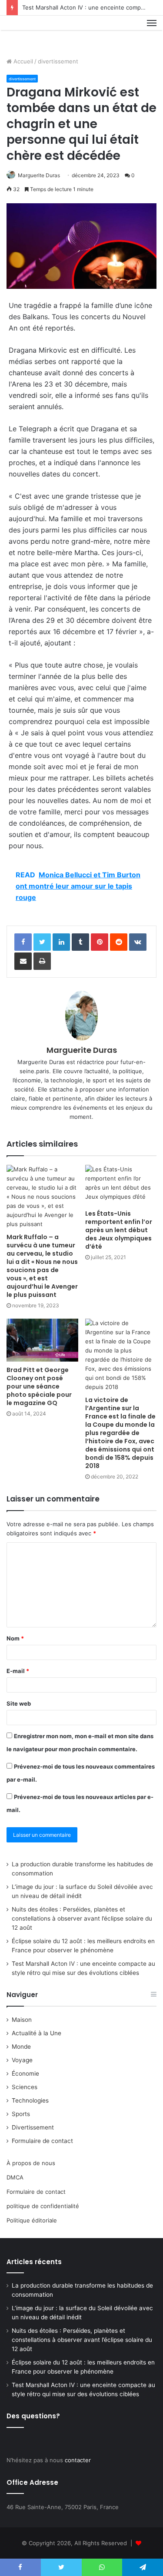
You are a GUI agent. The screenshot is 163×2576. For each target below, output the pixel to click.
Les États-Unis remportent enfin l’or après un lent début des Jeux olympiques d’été (119, 1230)
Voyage (22, 2060)
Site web (19, 1703)
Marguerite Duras (39, 175)
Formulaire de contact (42, 2141)
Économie (25, 2073)
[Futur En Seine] (36, 33)
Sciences (25, 2087)
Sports (21, 2114)
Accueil (22, 61)
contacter (78, 2460)
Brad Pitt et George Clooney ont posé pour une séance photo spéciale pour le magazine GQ (39, 1386)
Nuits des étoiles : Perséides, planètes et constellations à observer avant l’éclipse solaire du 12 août (82, 1918)
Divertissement (33, 2127)
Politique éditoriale (32, 2220)
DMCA (15, 2177)
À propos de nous (31, 2163)
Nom (15, 1638)
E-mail (18, 1671)
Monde (21, 2047)
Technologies (30, 2100)
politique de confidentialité (43, 2206)
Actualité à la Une (37, 2033)
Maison (22, 2020)
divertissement (58, 61)
